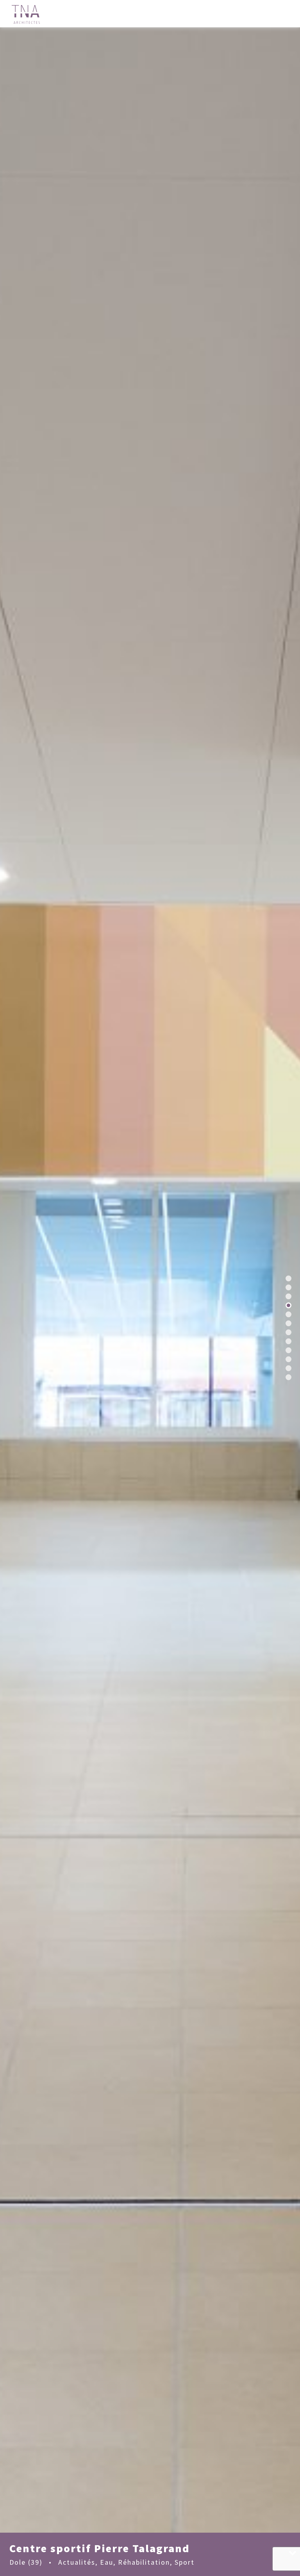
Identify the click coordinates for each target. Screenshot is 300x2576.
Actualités (77, 2562)
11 (288, 1368)
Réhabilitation (144, 2562)
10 (288, 1359)
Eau (107, 2562)
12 (288, 1377)
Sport (185, 2562)
